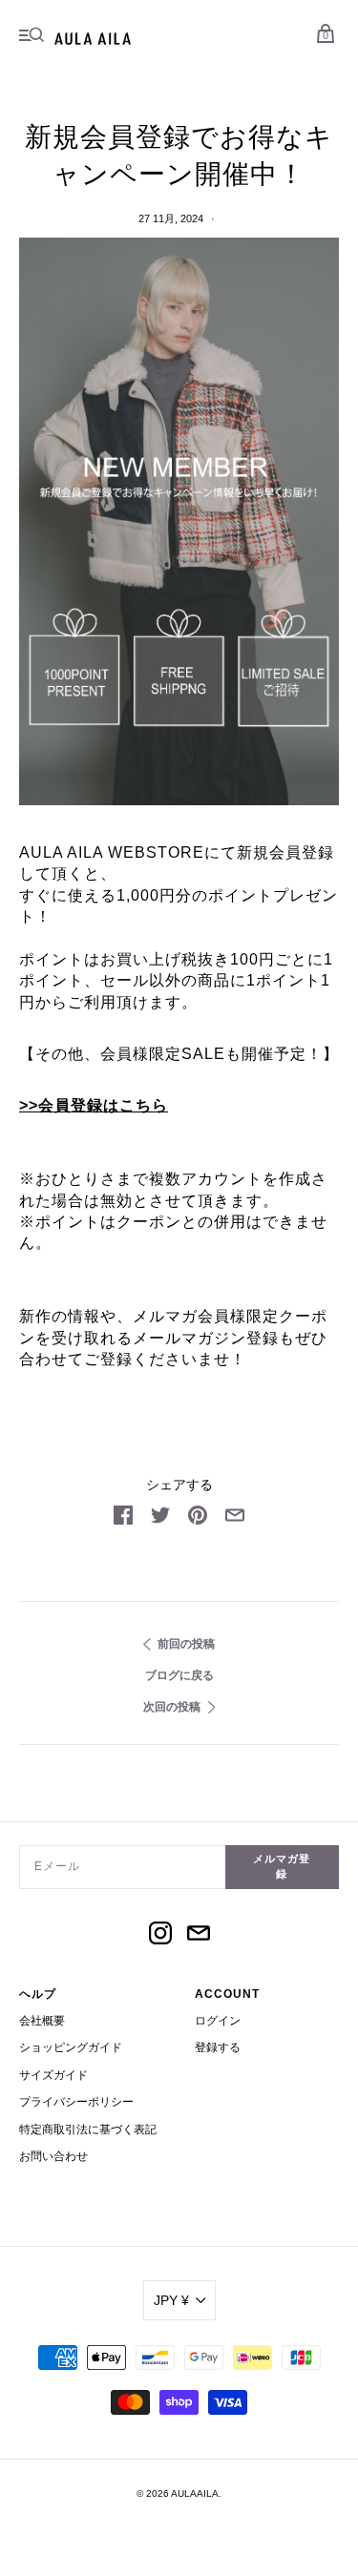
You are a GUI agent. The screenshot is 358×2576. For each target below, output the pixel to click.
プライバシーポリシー (76, 2102)
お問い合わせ (53, 2156)
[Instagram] (160, 1936)
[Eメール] (199, 1936)
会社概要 (42, 2021)
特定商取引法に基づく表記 (88, 2129)
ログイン (218, 2021)
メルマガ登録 (282, 1866)
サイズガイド (53, 2075)
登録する (218, 2047)
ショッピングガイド (71, 2047)
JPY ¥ (171, 2300)
